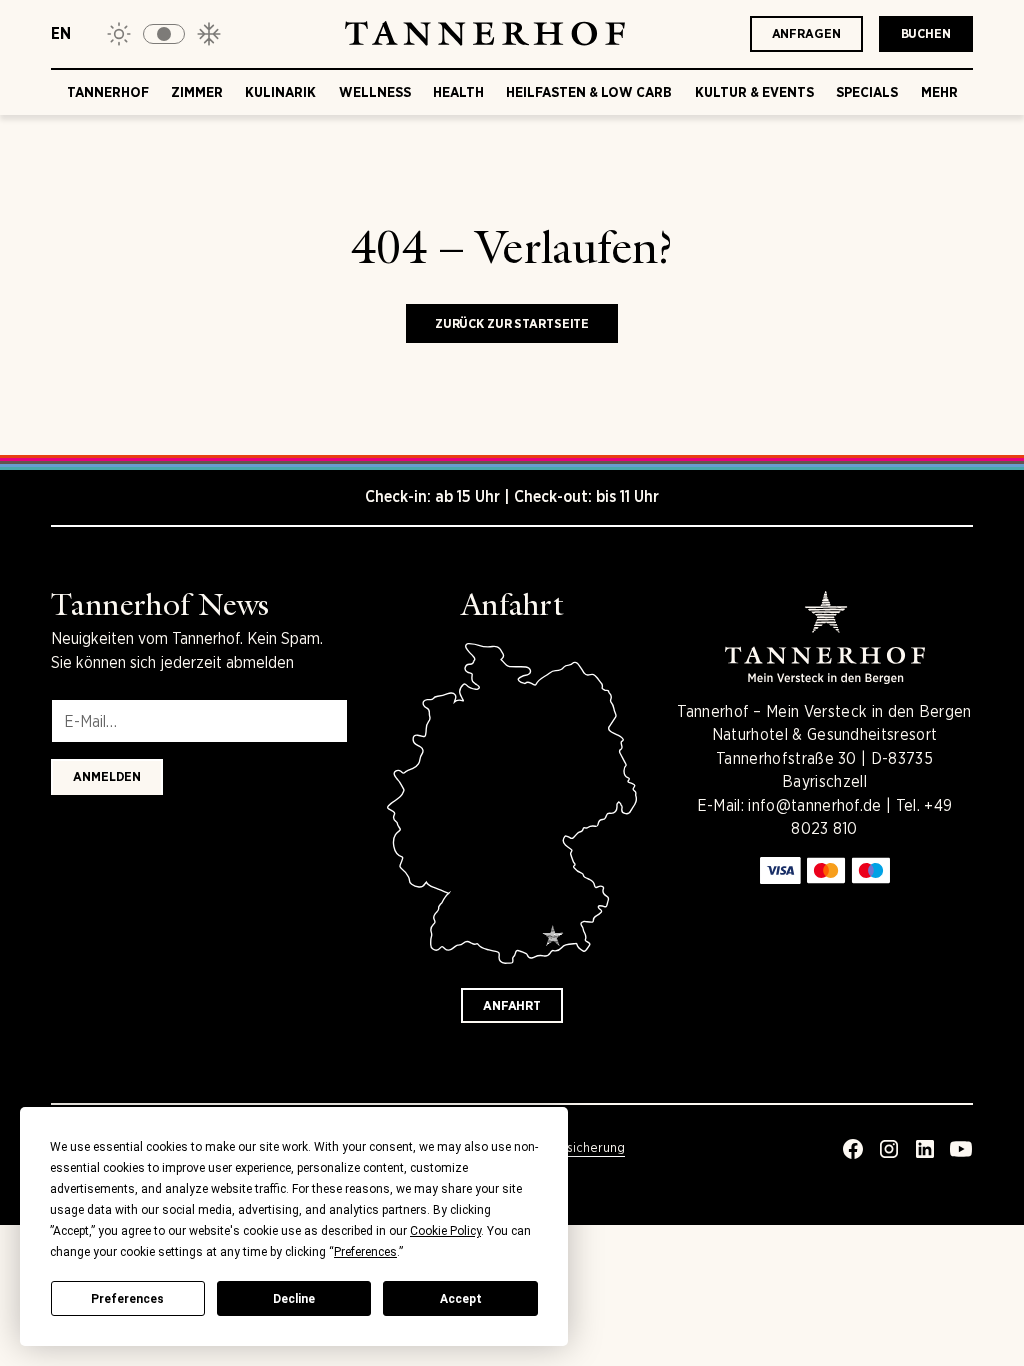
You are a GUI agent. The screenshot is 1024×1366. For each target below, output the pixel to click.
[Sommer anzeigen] (119, 34)
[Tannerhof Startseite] (485, 33)
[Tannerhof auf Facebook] (853, 1149)
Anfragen (806, 33)
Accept (461, 1299)
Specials (867, 92)
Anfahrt (512, 1005)
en (61, 33)
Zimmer (197, 92)
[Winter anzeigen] (209, 34)
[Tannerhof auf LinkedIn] (925, 1149)
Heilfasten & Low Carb (589, 92)
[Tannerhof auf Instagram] (889, 1149)
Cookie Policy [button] (445, 1231)
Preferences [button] (365, 1252)
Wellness (375, 92)
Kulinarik (280, 92)
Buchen (926, 33)
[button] (164, 34)
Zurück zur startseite (512, 323)
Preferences (127, 1299)
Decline (294, 1299)
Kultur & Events (754, 92)
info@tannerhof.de (814, 805)
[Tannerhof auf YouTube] (961, 1149)
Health (458, 92)
